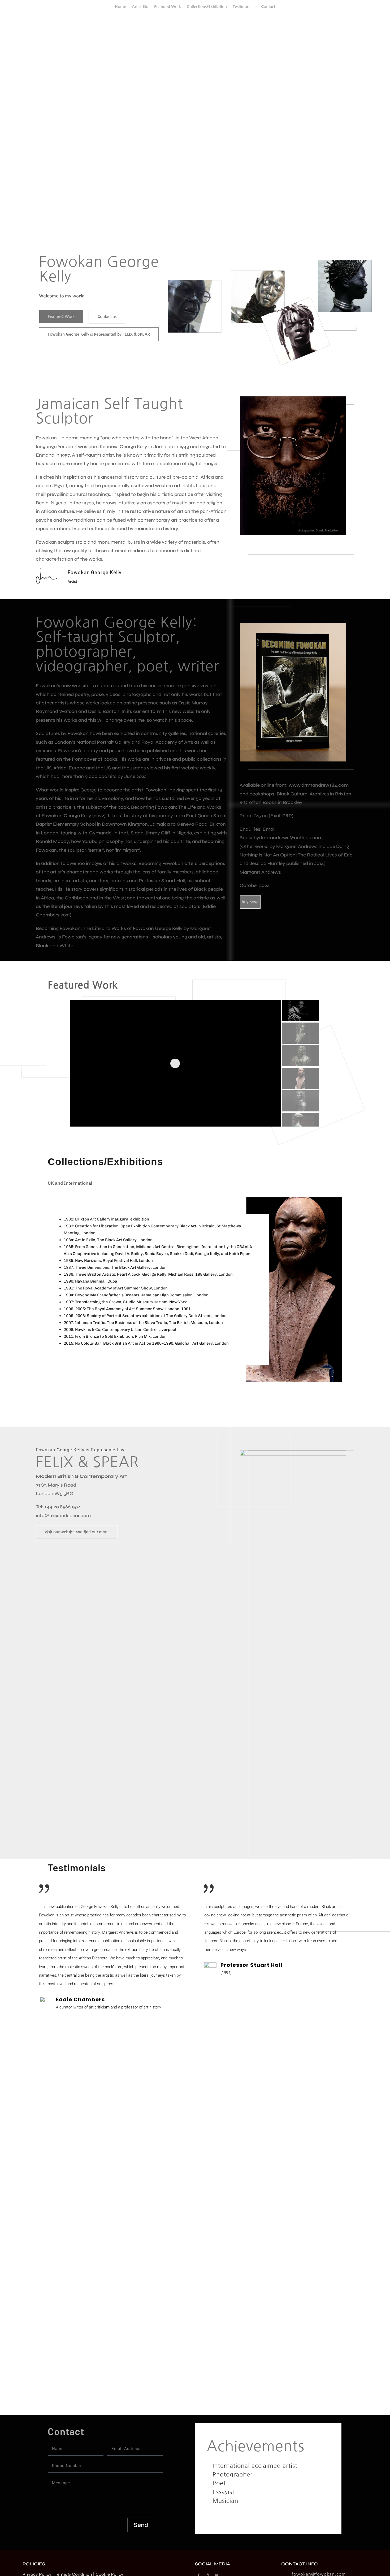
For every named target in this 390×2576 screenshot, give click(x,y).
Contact (268, 7)
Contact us (107, 316)
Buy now (250, 902)
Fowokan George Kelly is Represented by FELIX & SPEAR (99, 334)
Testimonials (244, 7)
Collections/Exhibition (207, 7)
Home (120, 7)
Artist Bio (140, 7)
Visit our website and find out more (77, 1532)
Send (141, 2525)
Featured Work (168, 7)
